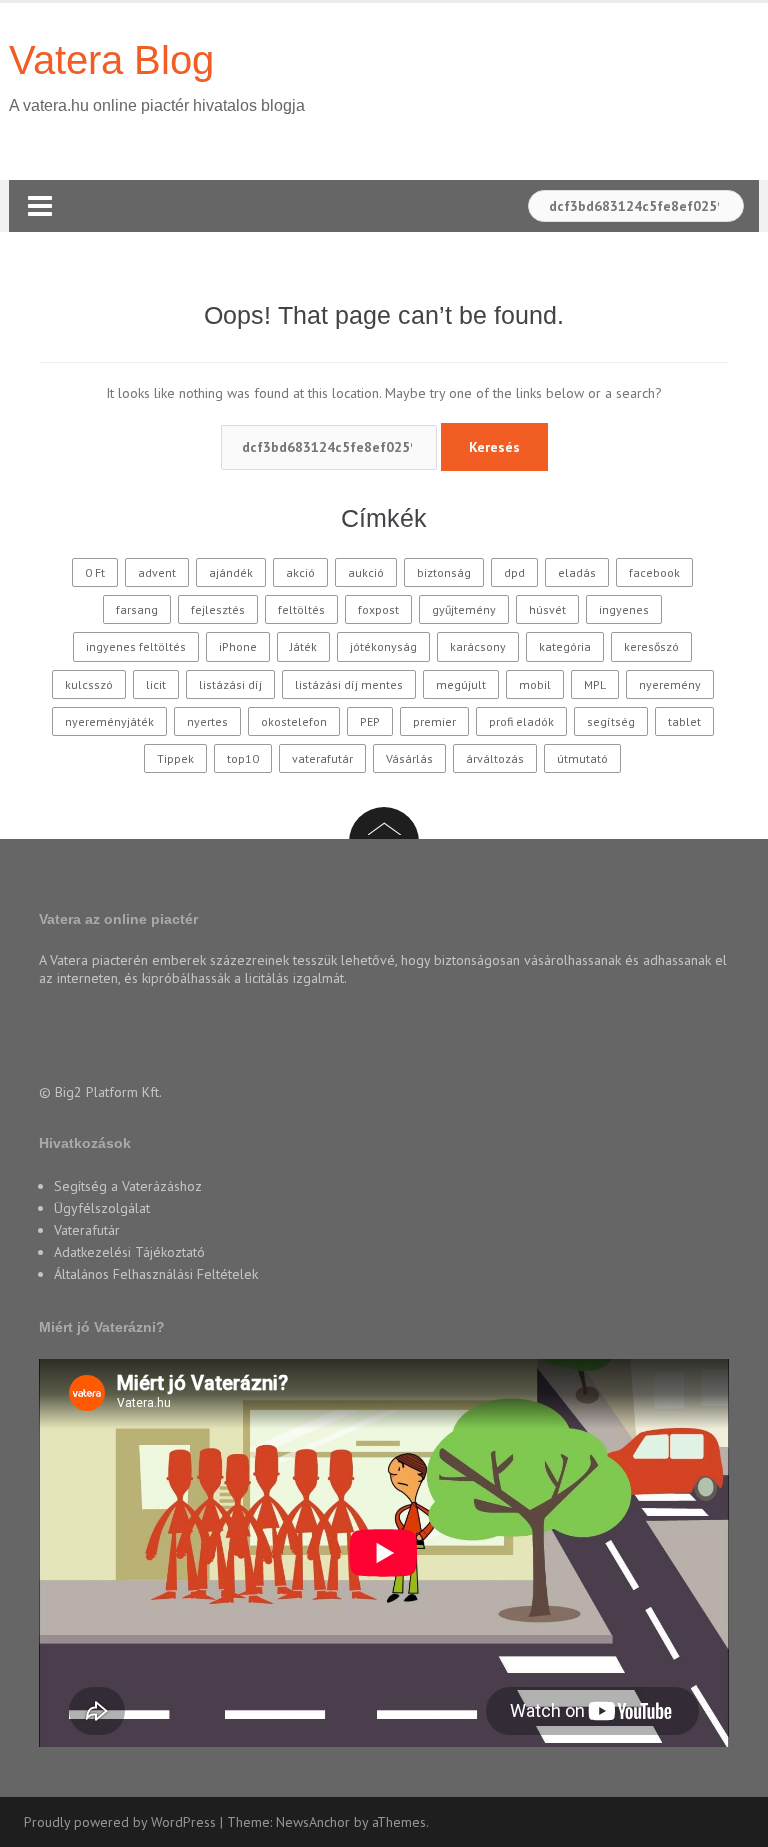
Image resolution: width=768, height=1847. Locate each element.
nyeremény (670, 684)
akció (300, 572)
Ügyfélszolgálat (102, 1208)
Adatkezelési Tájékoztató (129, 1252)
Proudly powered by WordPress (120, 1822)
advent (157, 572)
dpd (514, 572)
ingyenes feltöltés (136, 646)
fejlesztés (218, 609)
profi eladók (521, 721)
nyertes (207, 721)
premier (434, 721)
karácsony (478, 646)
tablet (684, 721)
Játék (303, 646)
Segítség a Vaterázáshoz (128, 1186)
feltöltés (301, 609)
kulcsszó (89, 684)
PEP (370, 721)
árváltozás (495, 758)
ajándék (231, 572)
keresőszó (651, 646)
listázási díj (230, 684)
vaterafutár (322, 758)
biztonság (444, 572)
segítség (611, 721)
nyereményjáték (109, 721)
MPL (595, 684)
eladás (577, 572)
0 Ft (95, 572)
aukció (366, 572)
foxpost (378, 609)
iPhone (238, 646)
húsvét (547, 609)
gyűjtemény (464, 609)
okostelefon (294, 721)
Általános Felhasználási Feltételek (156, 1274)
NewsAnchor (313, 1822)
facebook (654, 572)
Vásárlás (409, 758)
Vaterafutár (87, 1230)
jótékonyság (383, 646)
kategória (565, 646)
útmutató (582, 758)
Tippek (175, 758)
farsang (137, 609)
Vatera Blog (111, 60)
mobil (535, 684)
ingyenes (624, 609)
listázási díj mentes (349, 684)
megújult (461, 684)
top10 (243, 758)
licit (156, 684)
